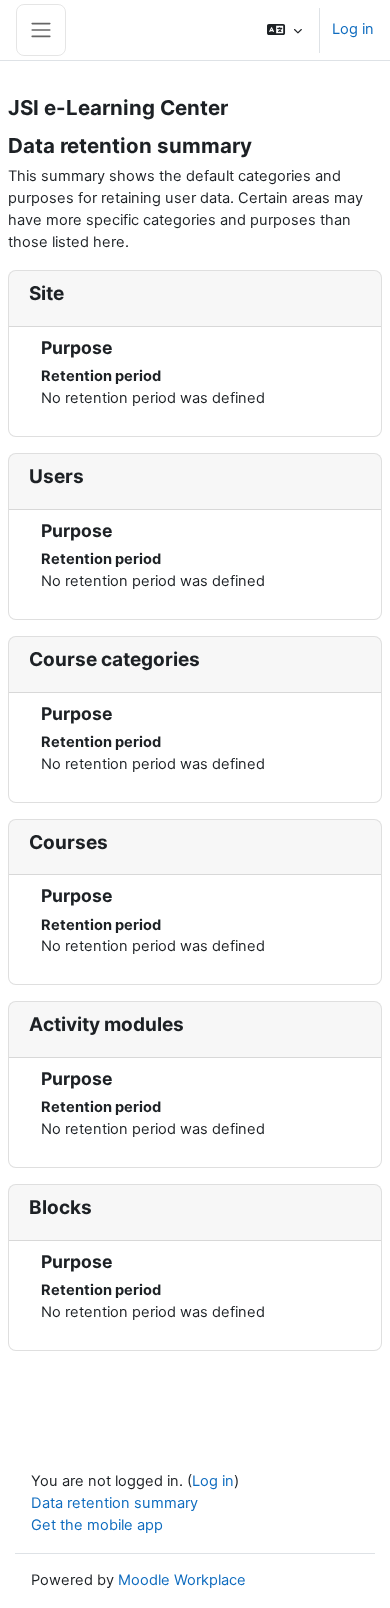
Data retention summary (114, 1503)
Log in (353, 29)
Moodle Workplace (182, 1580)
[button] (284, 30)
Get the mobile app (97, 1525)
